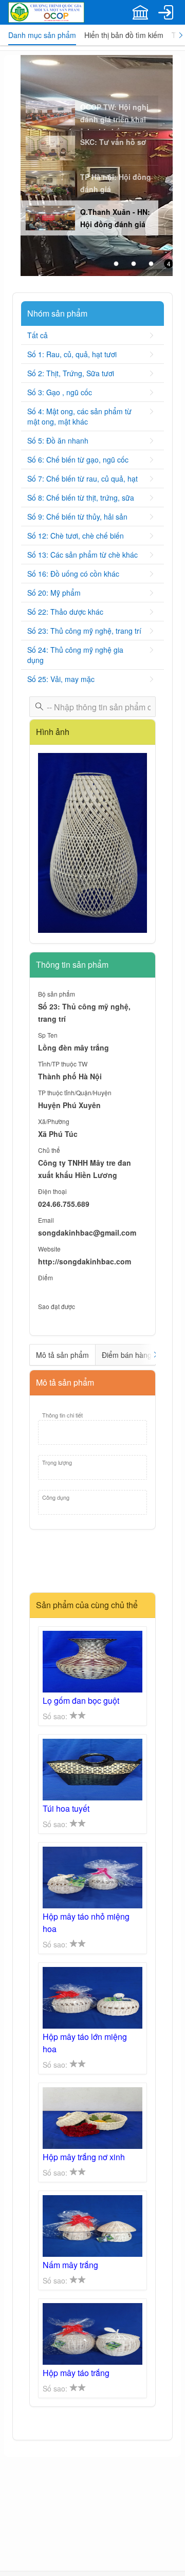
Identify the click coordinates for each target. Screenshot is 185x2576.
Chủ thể (49, 1150)
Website (49, 1249)
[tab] (42, 35)
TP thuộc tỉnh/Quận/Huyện (75, 1092)
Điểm (45, 1277)
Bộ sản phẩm (57, 994)
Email (46, 1220)
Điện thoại (52, 1191)
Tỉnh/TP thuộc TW (63, 1064)
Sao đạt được (57, 1306)
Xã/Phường (54, 1121)
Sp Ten (48, 1035)
